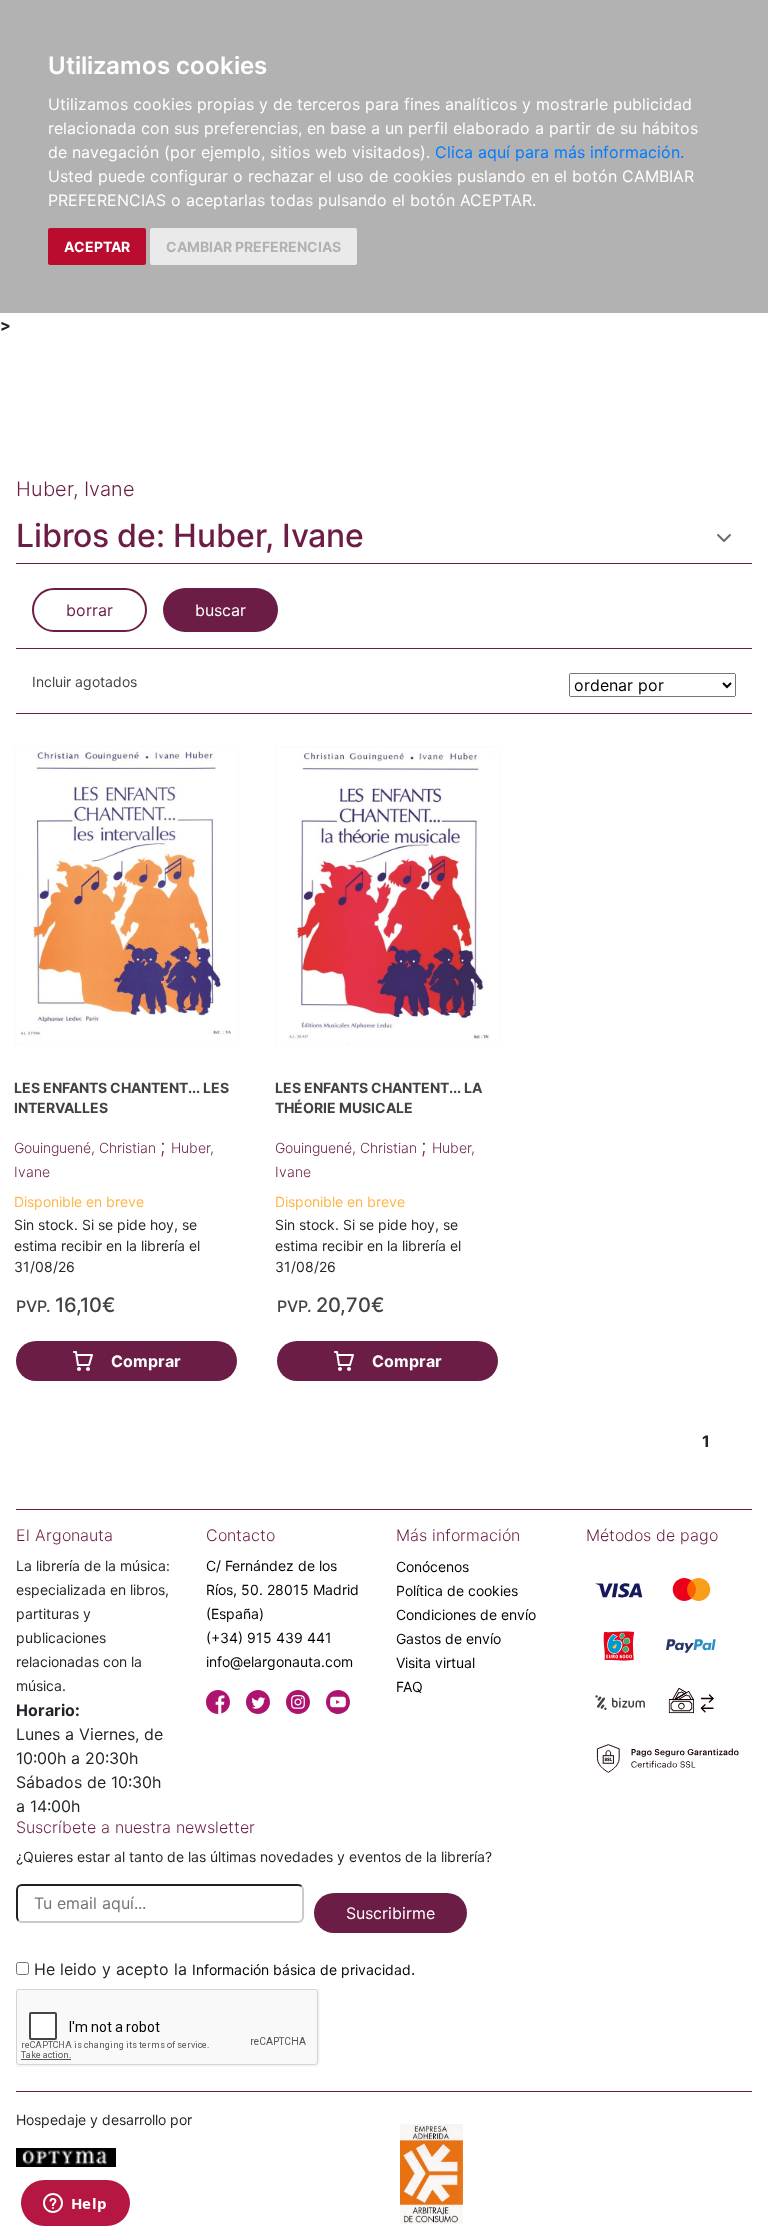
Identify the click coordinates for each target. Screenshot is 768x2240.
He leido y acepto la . (224, 1969)
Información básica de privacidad (301, 1969)
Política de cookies (457, 1590)
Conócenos (432, 1566)
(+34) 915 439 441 (269, 1637)
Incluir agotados (84, 681)
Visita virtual (435, 1662)
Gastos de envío (448, 1638)
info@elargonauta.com (279, 1661)
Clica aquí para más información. (559, 152)
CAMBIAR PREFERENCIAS (253, 246)
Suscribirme (390, 1913)
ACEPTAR (97, 246)
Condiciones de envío (466, 1614)
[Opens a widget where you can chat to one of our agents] (75, 2205)
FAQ (409, 1686)
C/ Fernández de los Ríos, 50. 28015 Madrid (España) (282, 1589)
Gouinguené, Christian (87, 1147)
